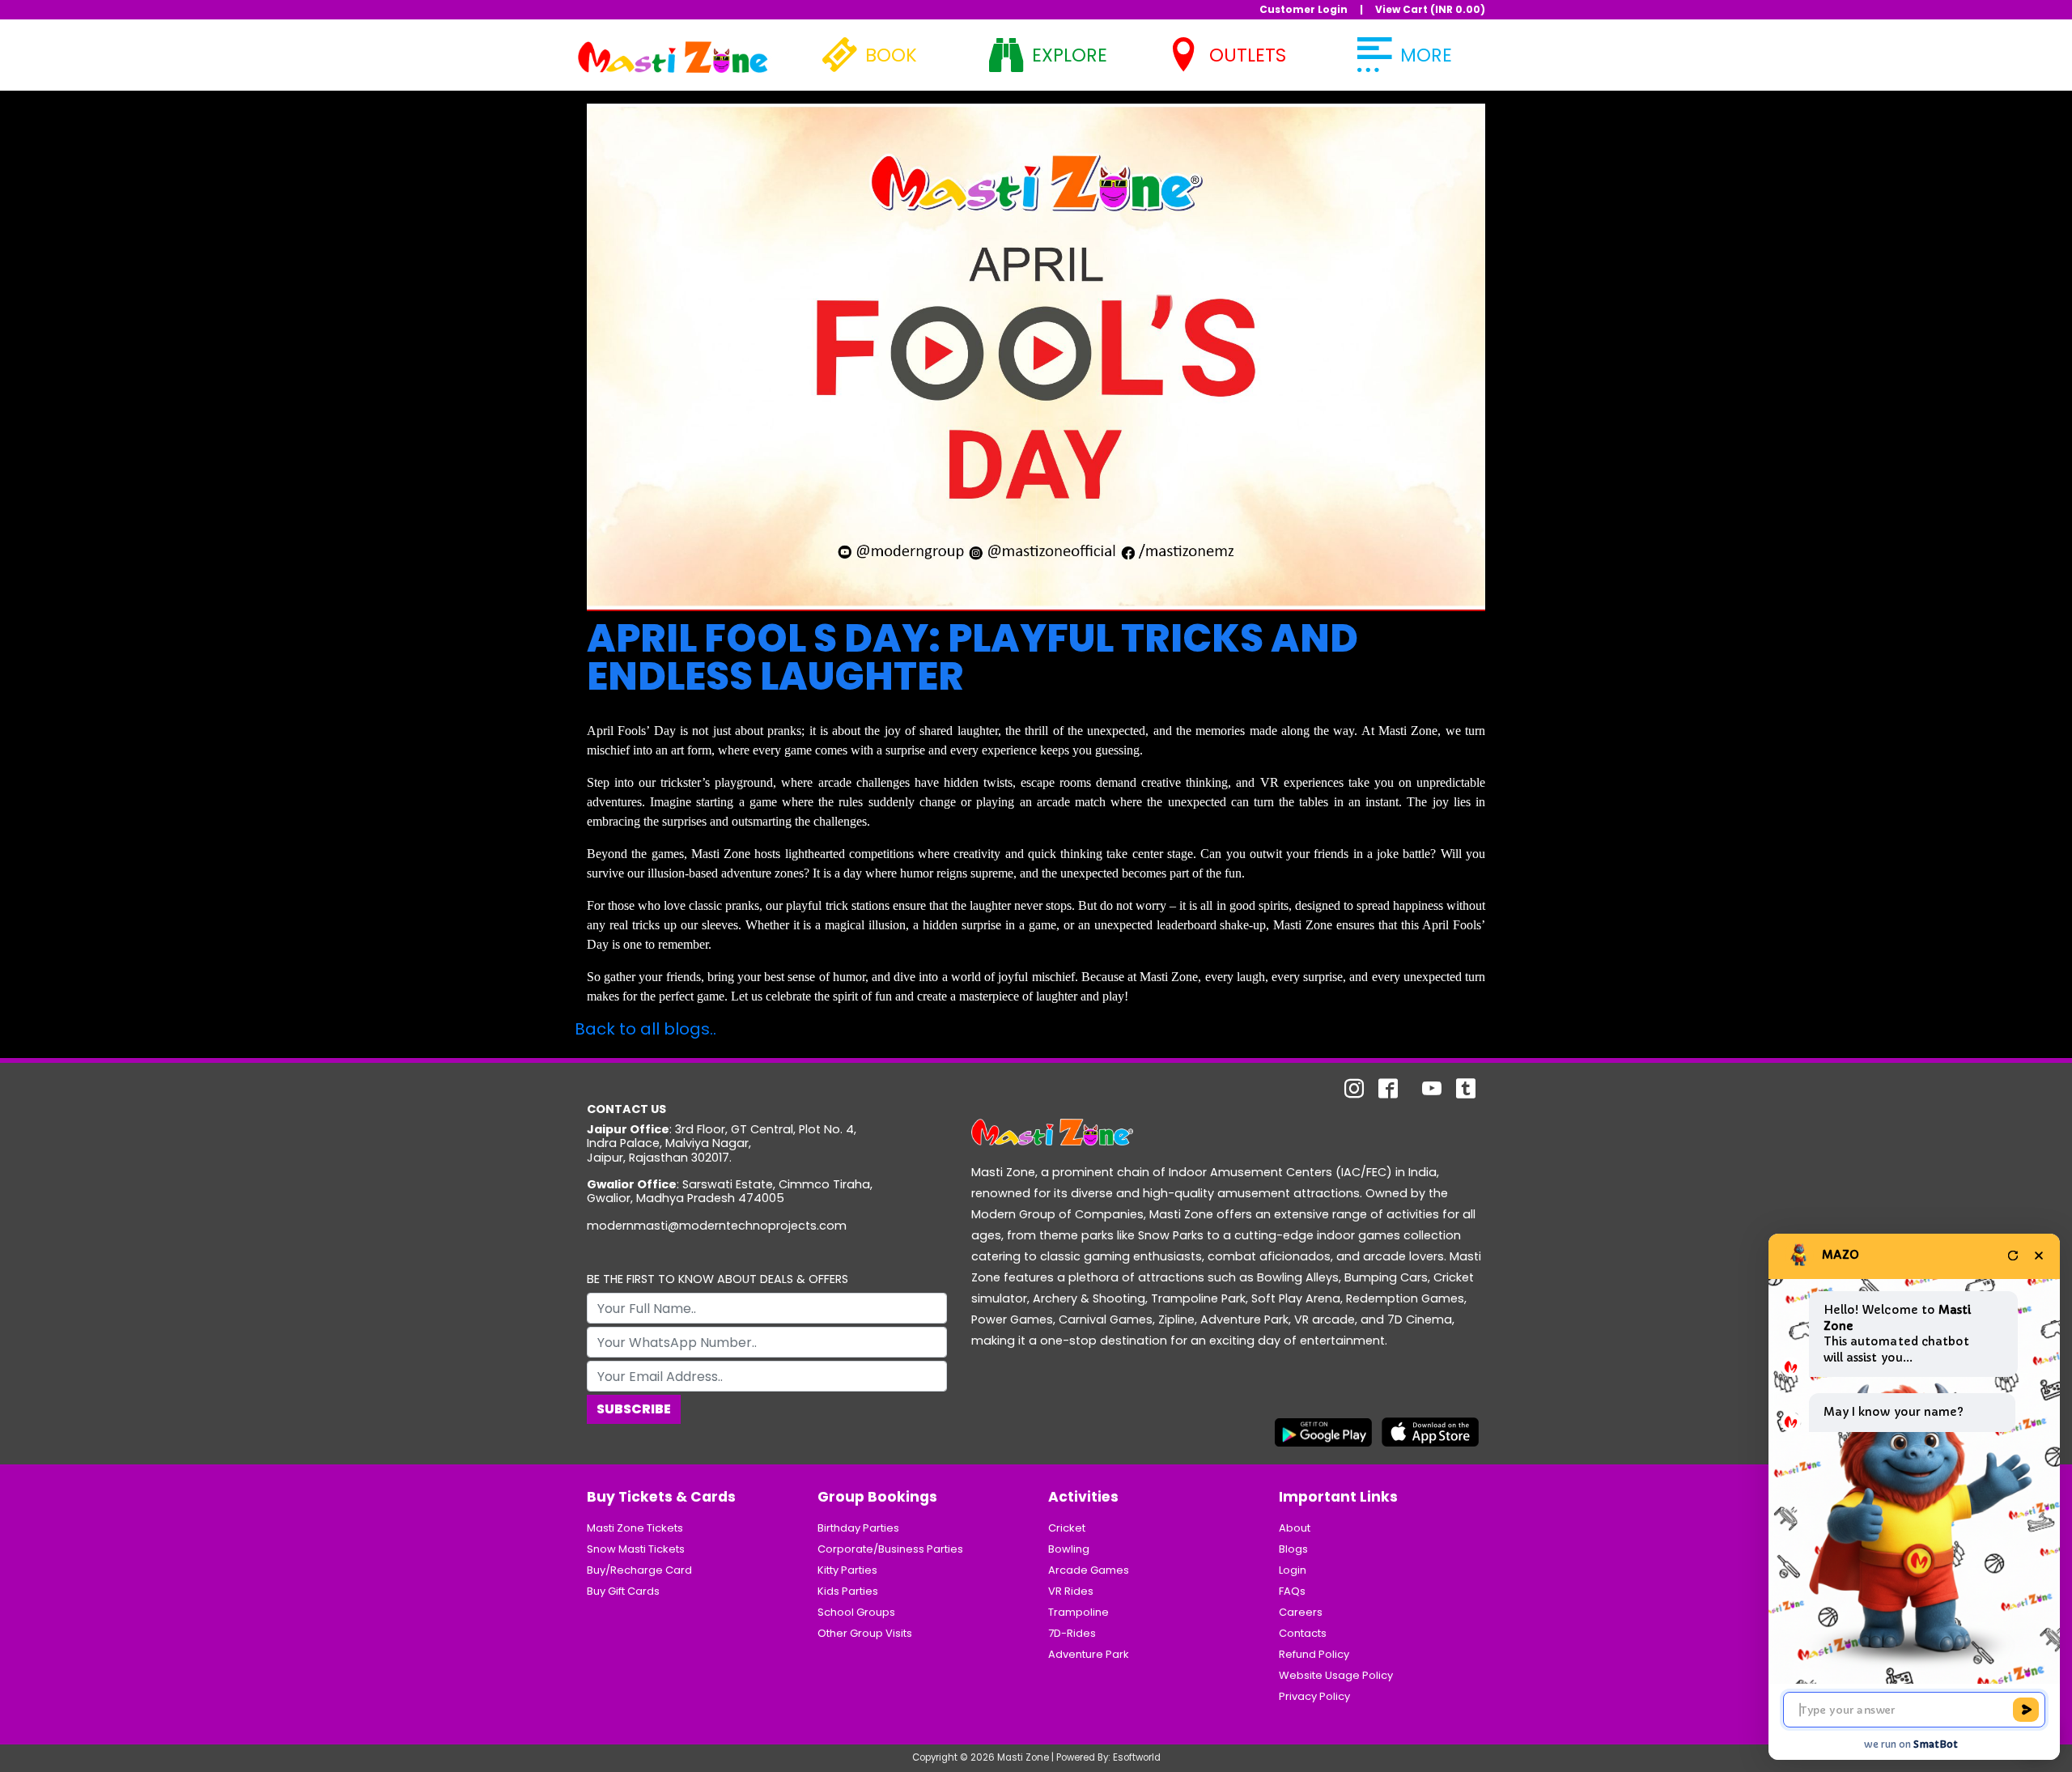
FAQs (1292, 1591)
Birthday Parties (858, 1528)
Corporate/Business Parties (890, 1549)
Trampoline (1078, 1612)
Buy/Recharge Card (639, 1570)
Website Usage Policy (1336, 1675)
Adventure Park (1089, 1654)
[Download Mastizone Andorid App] (1323, 1431)
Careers (1301, 1612)
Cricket (1067, 1528)
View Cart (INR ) (1430, 9)
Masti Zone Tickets (635, 1528)
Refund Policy (1314, 1654)
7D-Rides (1072, 1633)
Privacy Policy (1314, 1696)
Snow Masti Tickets (636, 1549)
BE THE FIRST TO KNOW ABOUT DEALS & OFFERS (718, 1279)
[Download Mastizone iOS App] (1430, 1431)
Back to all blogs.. (645, 1029)
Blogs (1293, 1549)
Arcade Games (1089, 1570)
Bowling (1069, 1549)
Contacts (1303, 1633)
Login (1293, 1570)
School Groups (856, 1612)
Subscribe (634, 1409)
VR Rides (1071, 1591)
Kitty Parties (847, 1570)
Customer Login (1303, 9)
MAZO (1841, 1255)
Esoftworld (1137, 1757)
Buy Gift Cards (623, 1591)
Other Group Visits (865, 1633)
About (1295, 1528)
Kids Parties (848, 1591)
